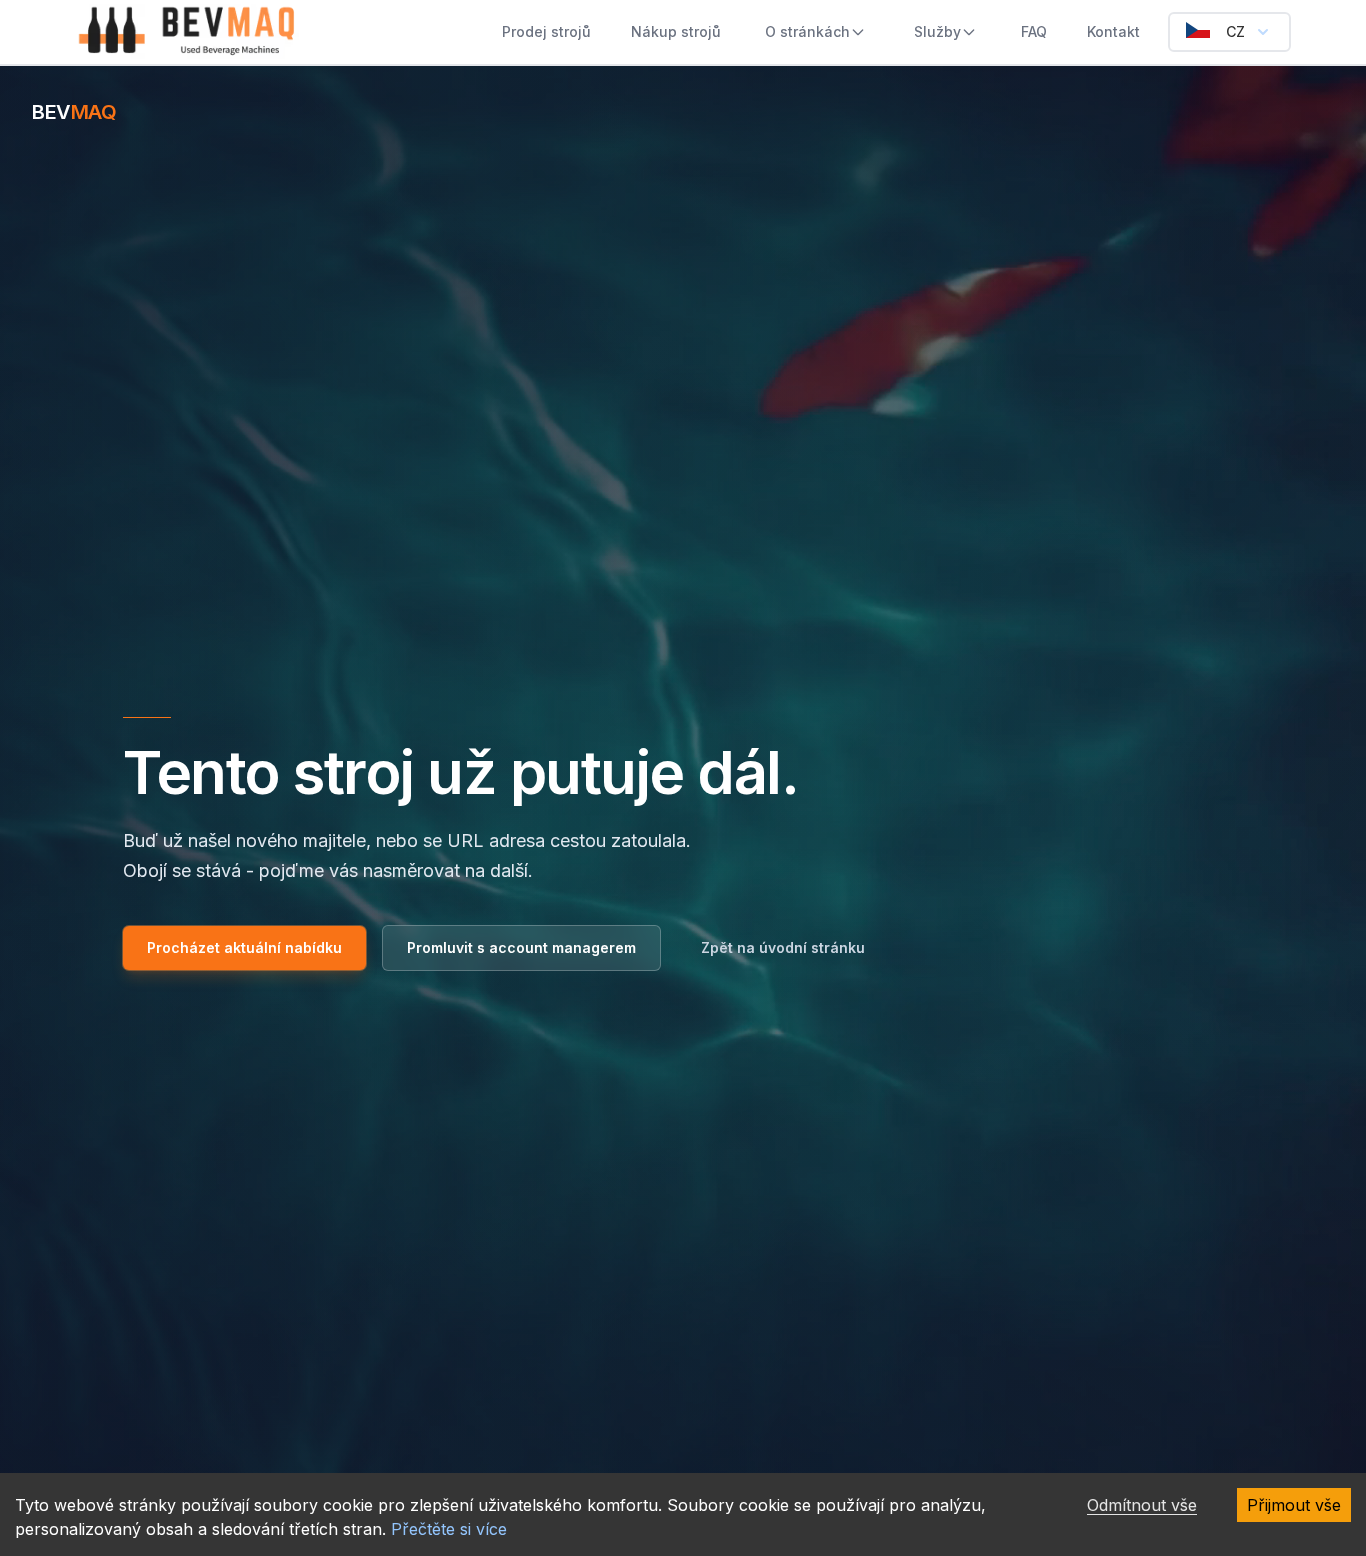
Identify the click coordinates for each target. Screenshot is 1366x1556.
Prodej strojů (546, 31)
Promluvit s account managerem (521, 947)
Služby (937, 31)
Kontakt (1113, 31)
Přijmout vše (1294, 1505)
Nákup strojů (676, 31)
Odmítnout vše (1142, 1505)
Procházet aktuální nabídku (244, 947)
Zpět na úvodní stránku (783, 947)
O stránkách (807, 31)
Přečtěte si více (449, 1529)
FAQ (1034, 31)
